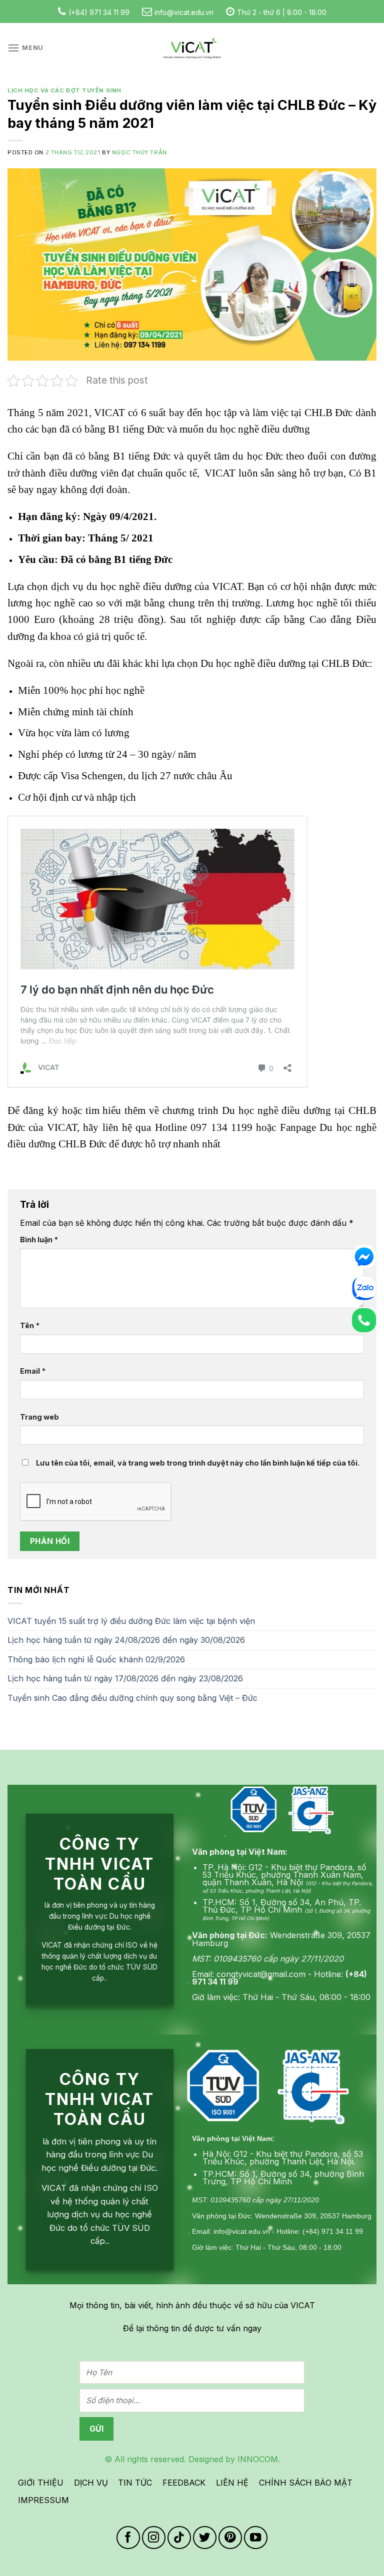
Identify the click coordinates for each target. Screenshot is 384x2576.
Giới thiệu (41, 2483)
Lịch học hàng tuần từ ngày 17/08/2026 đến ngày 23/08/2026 (125, 1678)
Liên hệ (232, 2483)
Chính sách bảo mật (306, 2483)
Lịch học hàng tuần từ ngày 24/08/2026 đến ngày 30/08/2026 (126, 1640)
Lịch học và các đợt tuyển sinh (64, 90)
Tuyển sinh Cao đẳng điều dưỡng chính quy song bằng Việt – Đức (132, 1698)
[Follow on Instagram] (154, 2538)
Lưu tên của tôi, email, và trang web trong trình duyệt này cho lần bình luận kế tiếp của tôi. (198, 1463)
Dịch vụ (91, 2483)
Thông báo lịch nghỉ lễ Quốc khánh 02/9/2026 (96, 1659)
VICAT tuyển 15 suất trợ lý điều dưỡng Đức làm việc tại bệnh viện (131, 1621)
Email (33, 1371)
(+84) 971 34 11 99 (99, 12)
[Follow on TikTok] (179, 2538)
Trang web (39, 1417)
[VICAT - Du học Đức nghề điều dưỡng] (192, 48)
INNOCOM (258, 2459)
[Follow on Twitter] (205, 2538)
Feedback (184, 2483)
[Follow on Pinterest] (230, 2538)
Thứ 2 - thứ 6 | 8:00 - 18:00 (282, 12)
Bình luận (39, 1240)
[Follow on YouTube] (256, 2538)
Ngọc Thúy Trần (139, 152)
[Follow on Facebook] (128, 2538)
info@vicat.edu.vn (184, 12)
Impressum (43, 2500)
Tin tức (135, 2483)
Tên (30, 1325)
